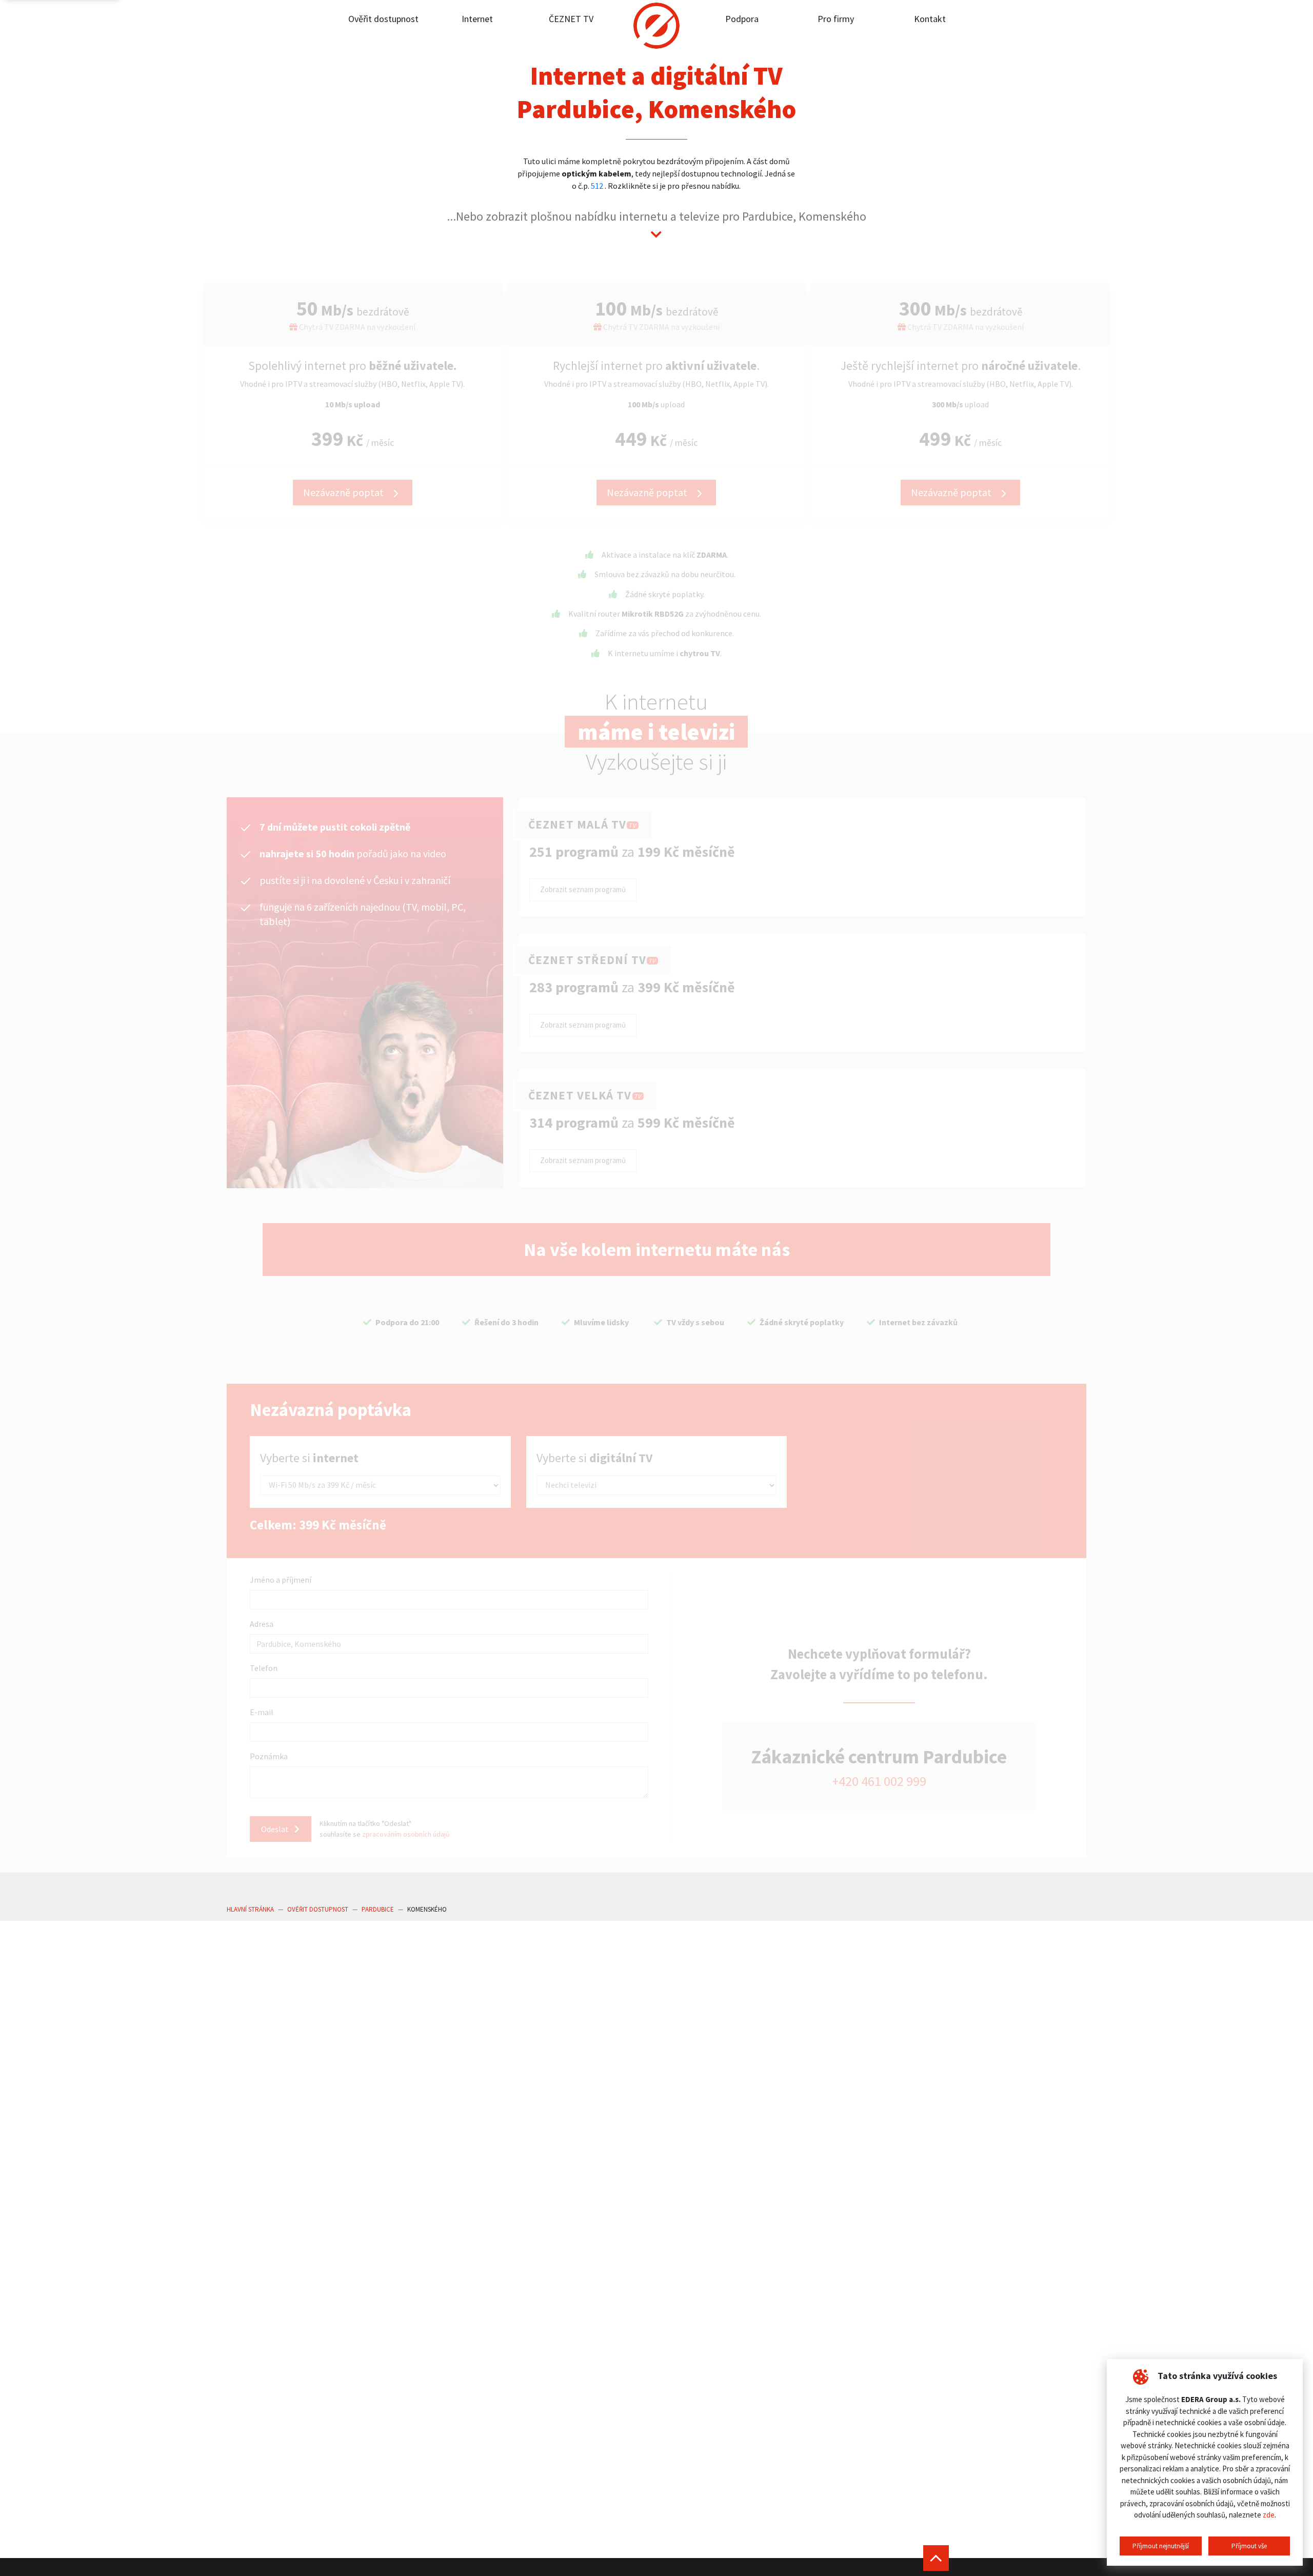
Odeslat (276, 1829)
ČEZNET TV (571, 19)
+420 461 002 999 (879, 1781)
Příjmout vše (1249, 2546)
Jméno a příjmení (281, 1580)
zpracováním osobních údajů (406, 1834)
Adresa (262, 1624)
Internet (477, 19)
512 (597, 186)
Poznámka (269, 1756)
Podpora (742, 19)
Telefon (264, 1668)
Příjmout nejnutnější (1161, 2546)
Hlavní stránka (250, 1909)
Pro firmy (836, 19)
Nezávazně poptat (344, 492)
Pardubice (378, 1909)
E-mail (262, 1712)
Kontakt (930, 19)
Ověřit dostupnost (383, 19)
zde (1269, 2515)
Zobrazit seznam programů (583, 889)
